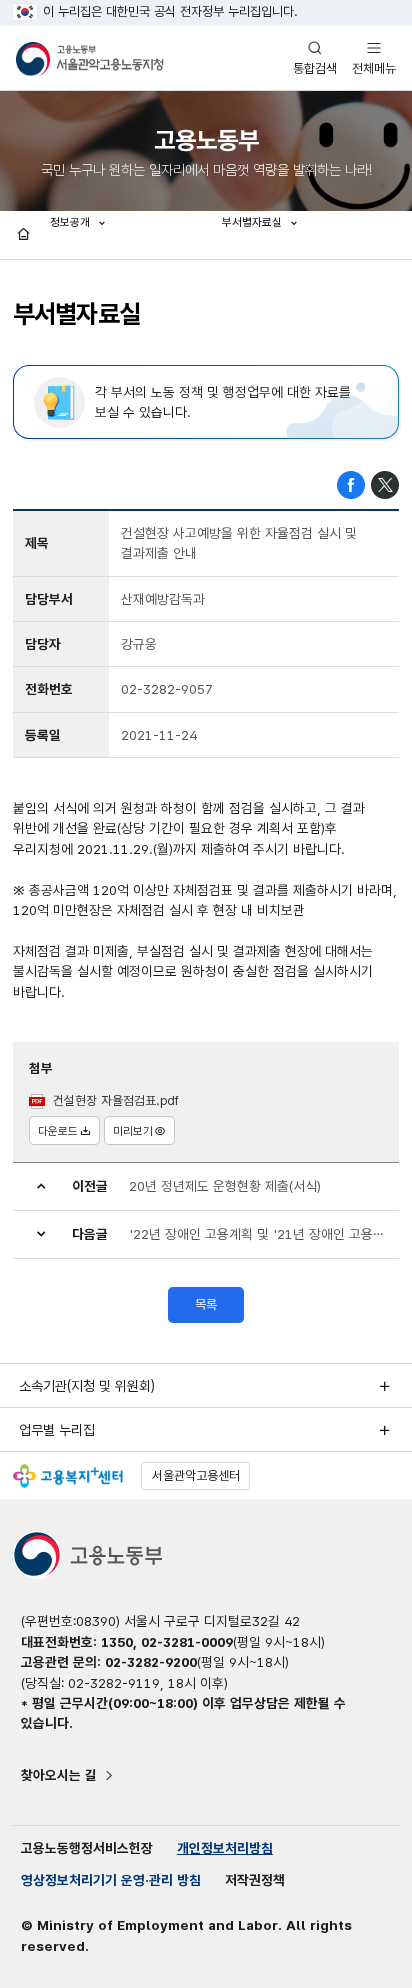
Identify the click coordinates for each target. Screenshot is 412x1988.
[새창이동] (68, 1476)
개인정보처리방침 (225, 1848)
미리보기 (133, 1131)
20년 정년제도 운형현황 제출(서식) (225, 1186)
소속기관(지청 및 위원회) (87, 1386)
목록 (206, 1304)
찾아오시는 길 (59, 1775)
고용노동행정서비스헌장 (87, 1848)
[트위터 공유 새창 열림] (385, 484)
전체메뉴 (374, 57)
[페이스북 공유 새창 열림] (351, 484)
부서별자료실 (253, 222)
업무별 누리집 (57, 1430)
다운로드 (58, 1131)
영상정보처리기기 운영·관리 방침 (111, 1880)
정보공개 (71, 222)
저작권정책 (255, 1880)
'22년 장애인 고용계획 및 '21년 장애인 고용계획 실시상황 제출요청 (258, 1234)
